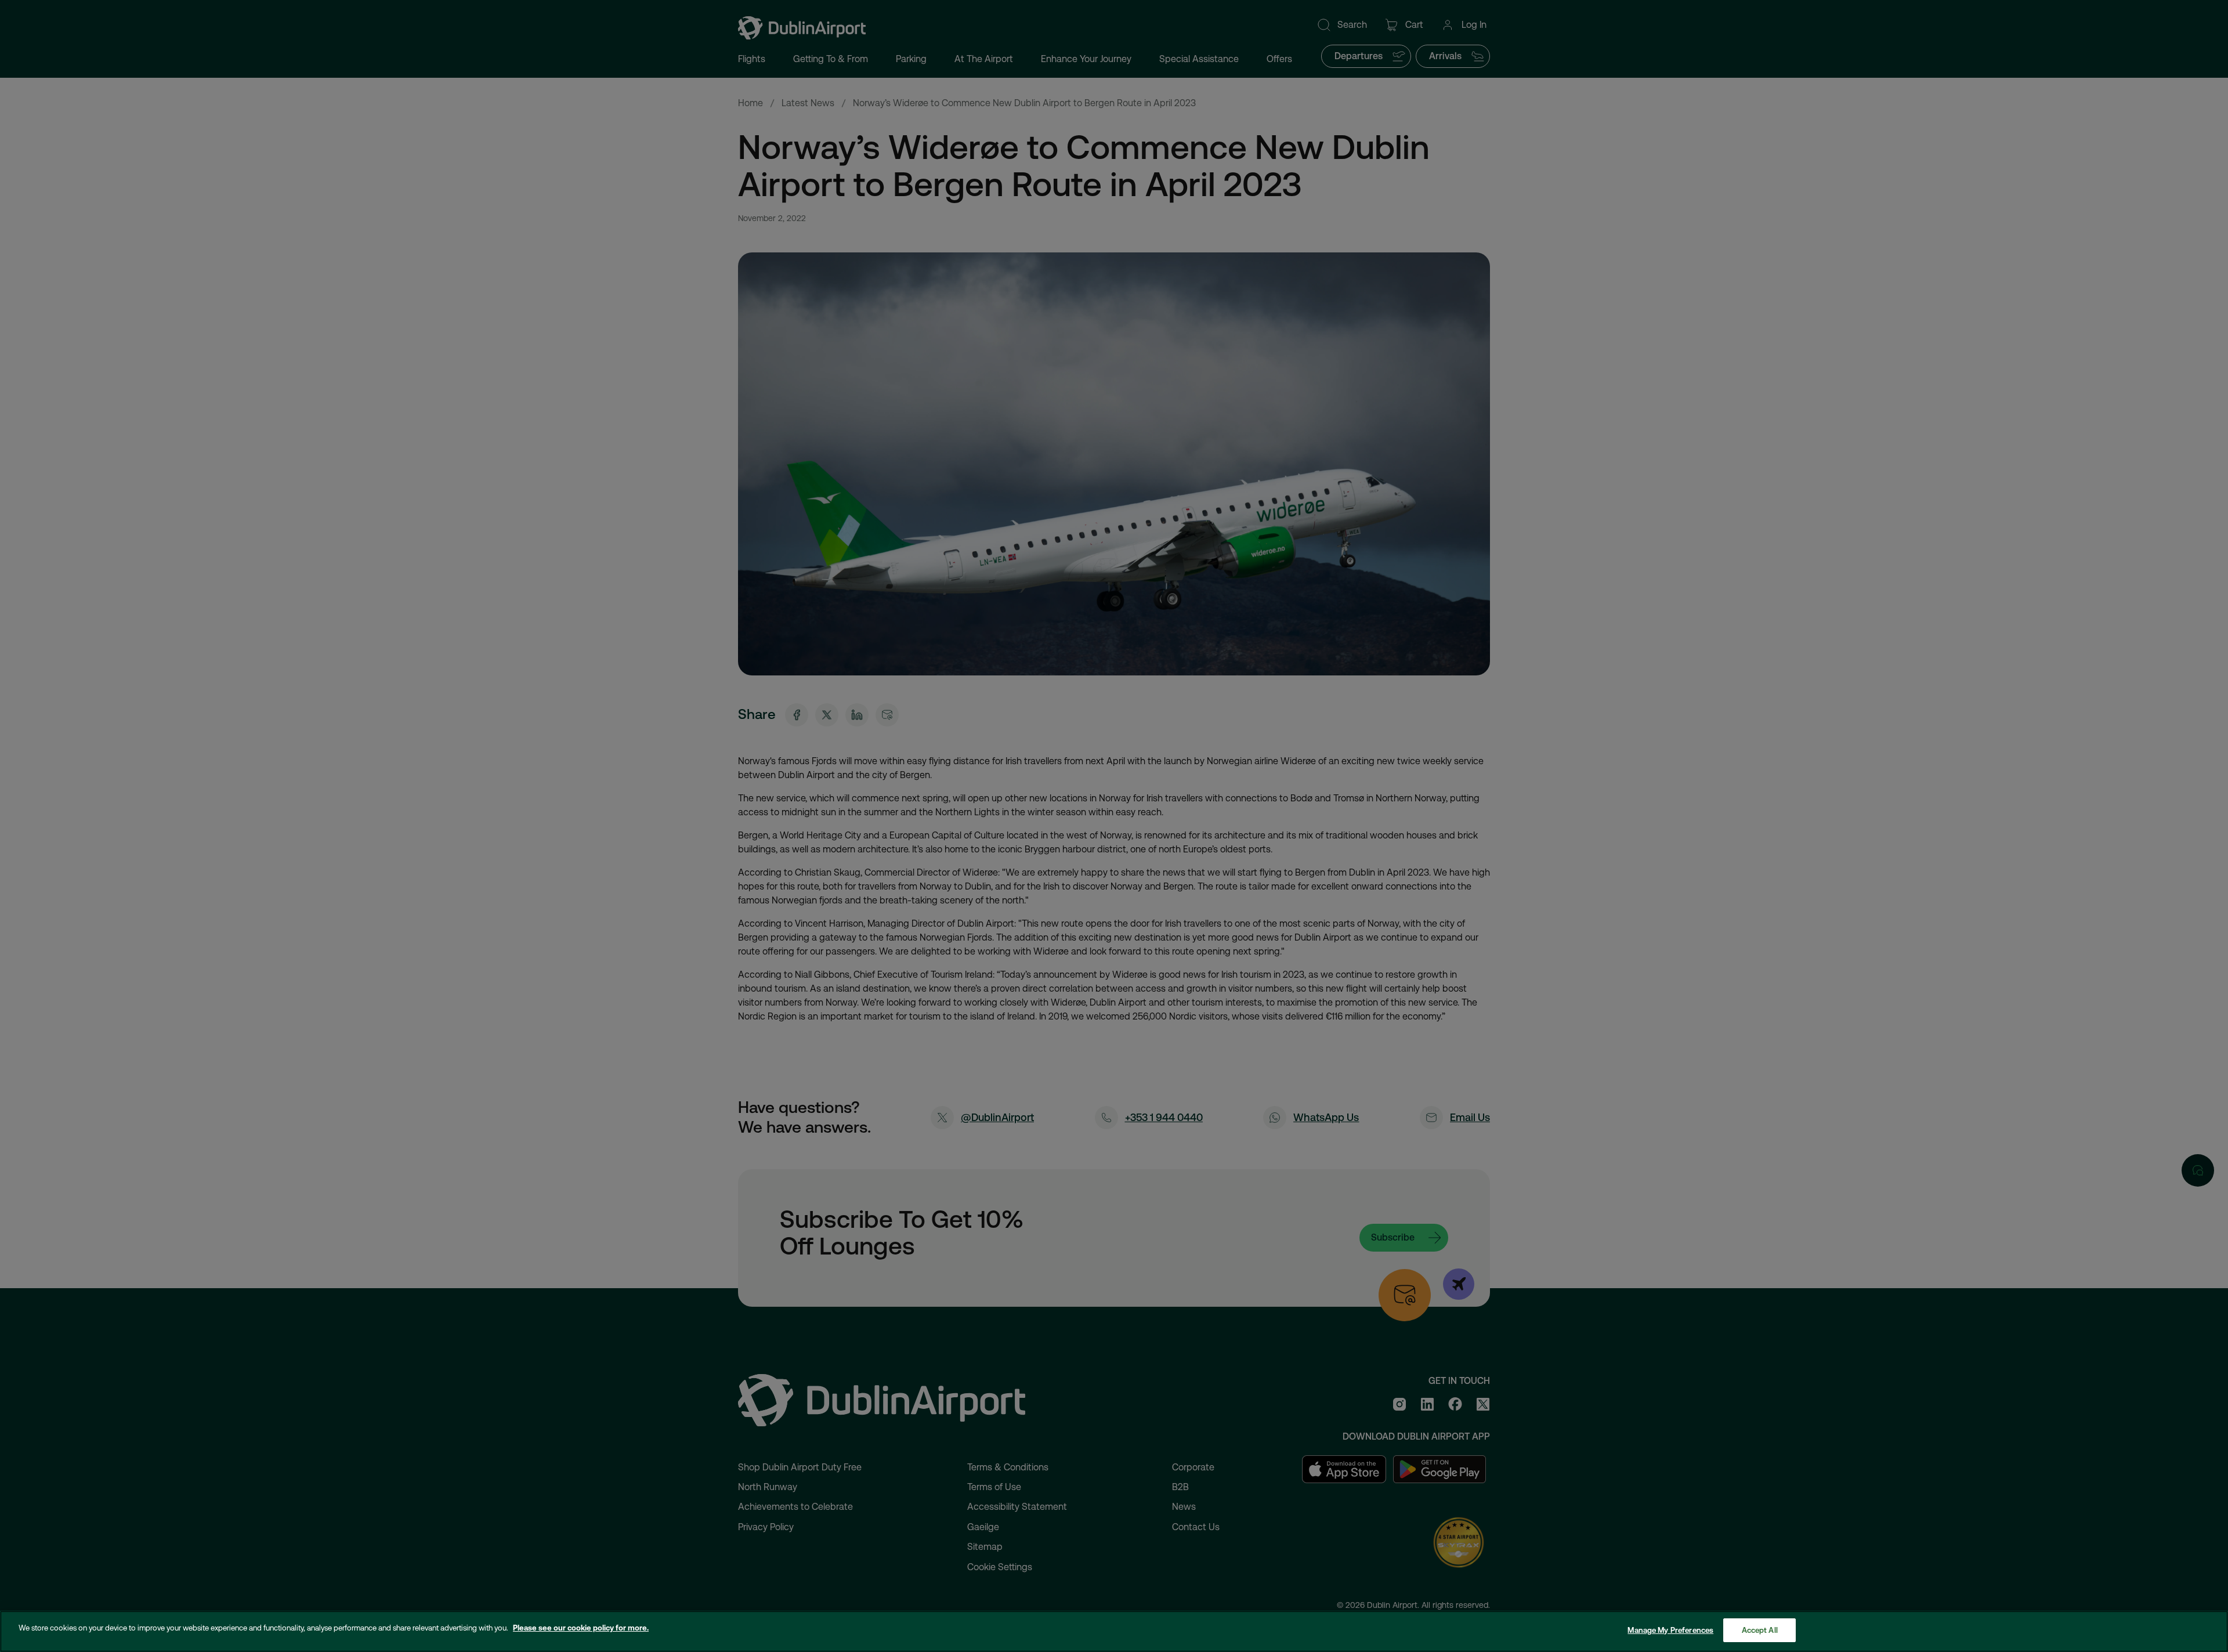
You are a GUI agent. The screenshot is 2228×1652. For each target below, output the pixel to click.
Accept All (1760, 1630)
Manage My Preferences (1670, 1630)
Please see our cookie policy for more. (581, 1628)
